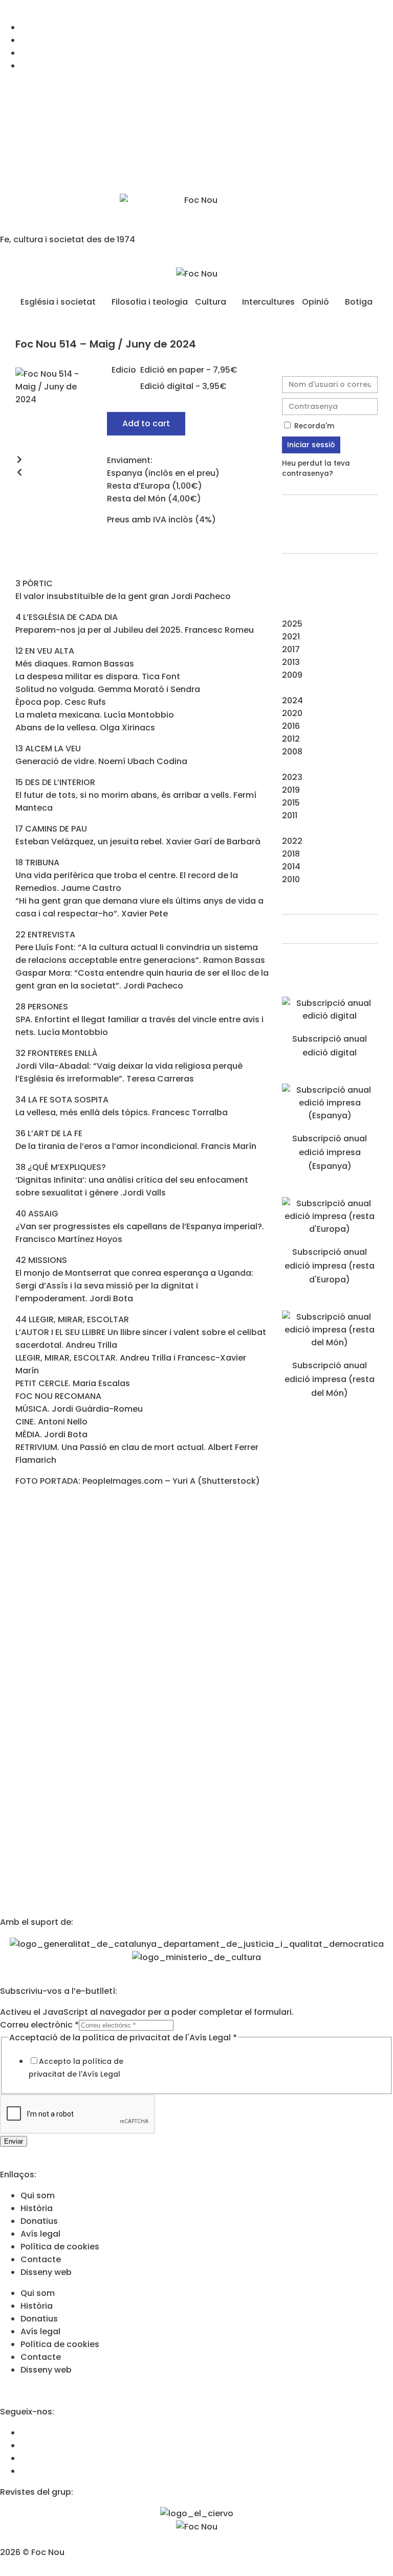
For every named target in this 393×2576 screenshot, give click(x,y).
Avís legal (40, 2234)
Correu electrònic (39, 2025)
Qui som (38, 2195)
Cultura (211, 302)
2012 (291, 739)
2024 (292, 700)
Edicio (124, 370)
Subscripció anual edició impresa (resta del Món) (330, 1379)
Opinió (315, 302)
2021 (291, 637)
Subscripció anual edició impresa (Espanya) (330, 1152)
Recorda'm (313, 426)
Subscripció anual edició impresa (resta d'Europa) (330, 1266)
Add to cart (146, 423)
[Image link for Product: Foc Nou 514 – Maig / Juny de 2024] (330, 1016)
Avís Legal (101, 2074)
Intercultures (268, 302)
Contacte (41, 2259)
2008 (292, 752)
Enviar (14, 2141)
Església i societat (58, 302)
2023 (292, 777)
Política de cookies (60, 2247)
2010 (291, 879)
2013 (291, 662)
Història (37, 2208)
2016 (291, 726)
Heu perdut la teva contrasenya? (316, 468)
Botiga (359, 302)
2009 (292, 675)
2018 (291, 854)
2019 (291, 790)
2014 (291, 867)
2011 (290, 815)
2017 (291, 649)
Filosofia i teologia (150, 302)
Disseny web (46, 2272)
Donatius (39, 2221)
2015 (291, 803)
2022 (292, 841)
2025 (292, 624)
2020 (292, 713)
